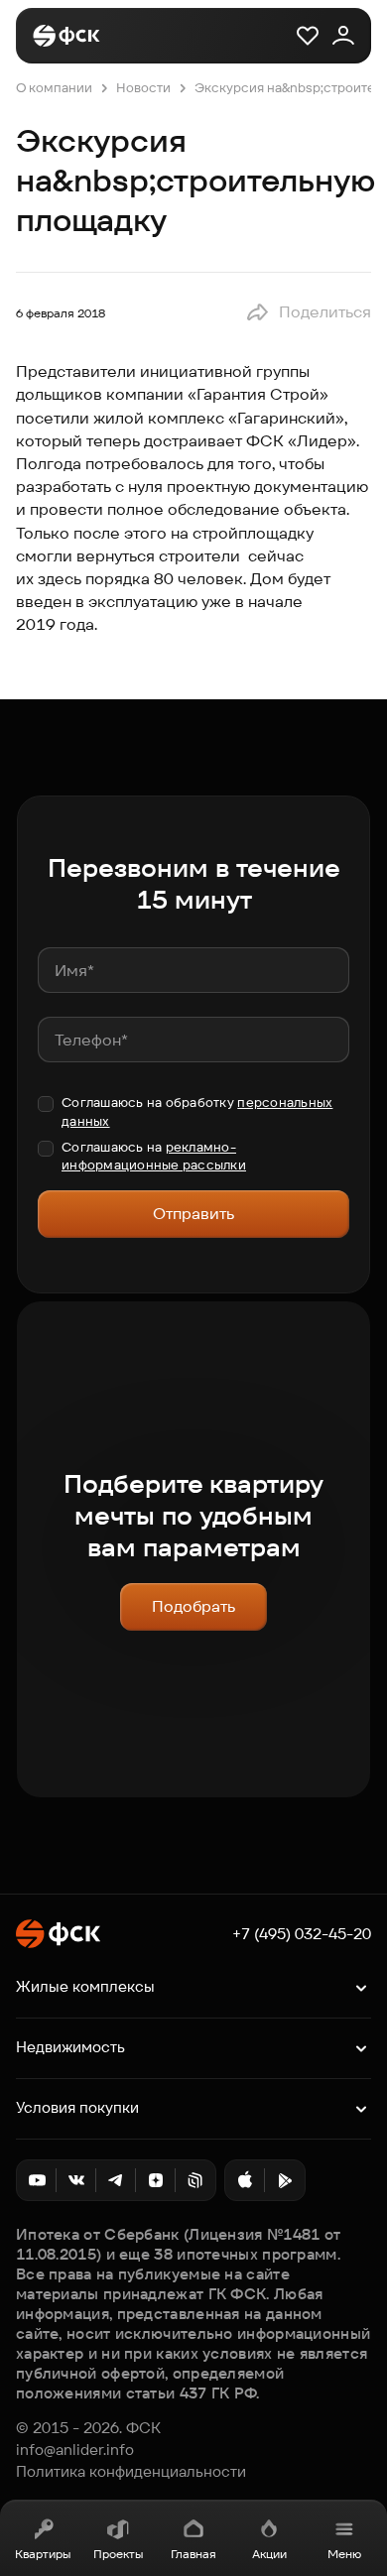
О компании (54, 88)
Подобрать (193, 1606)
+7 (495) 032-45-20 (302, 1934)
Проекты (118, 2554)
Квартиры (43, 2554)
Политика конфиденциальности (131, 2472)
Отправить (193, 1214)
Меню (344, 2554)
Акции (269, 2554)
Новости (143, 88)
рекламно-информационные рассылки (154, 1156)
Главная (193, 2554)
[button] (308, 312)
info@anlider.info (75, 2450)
